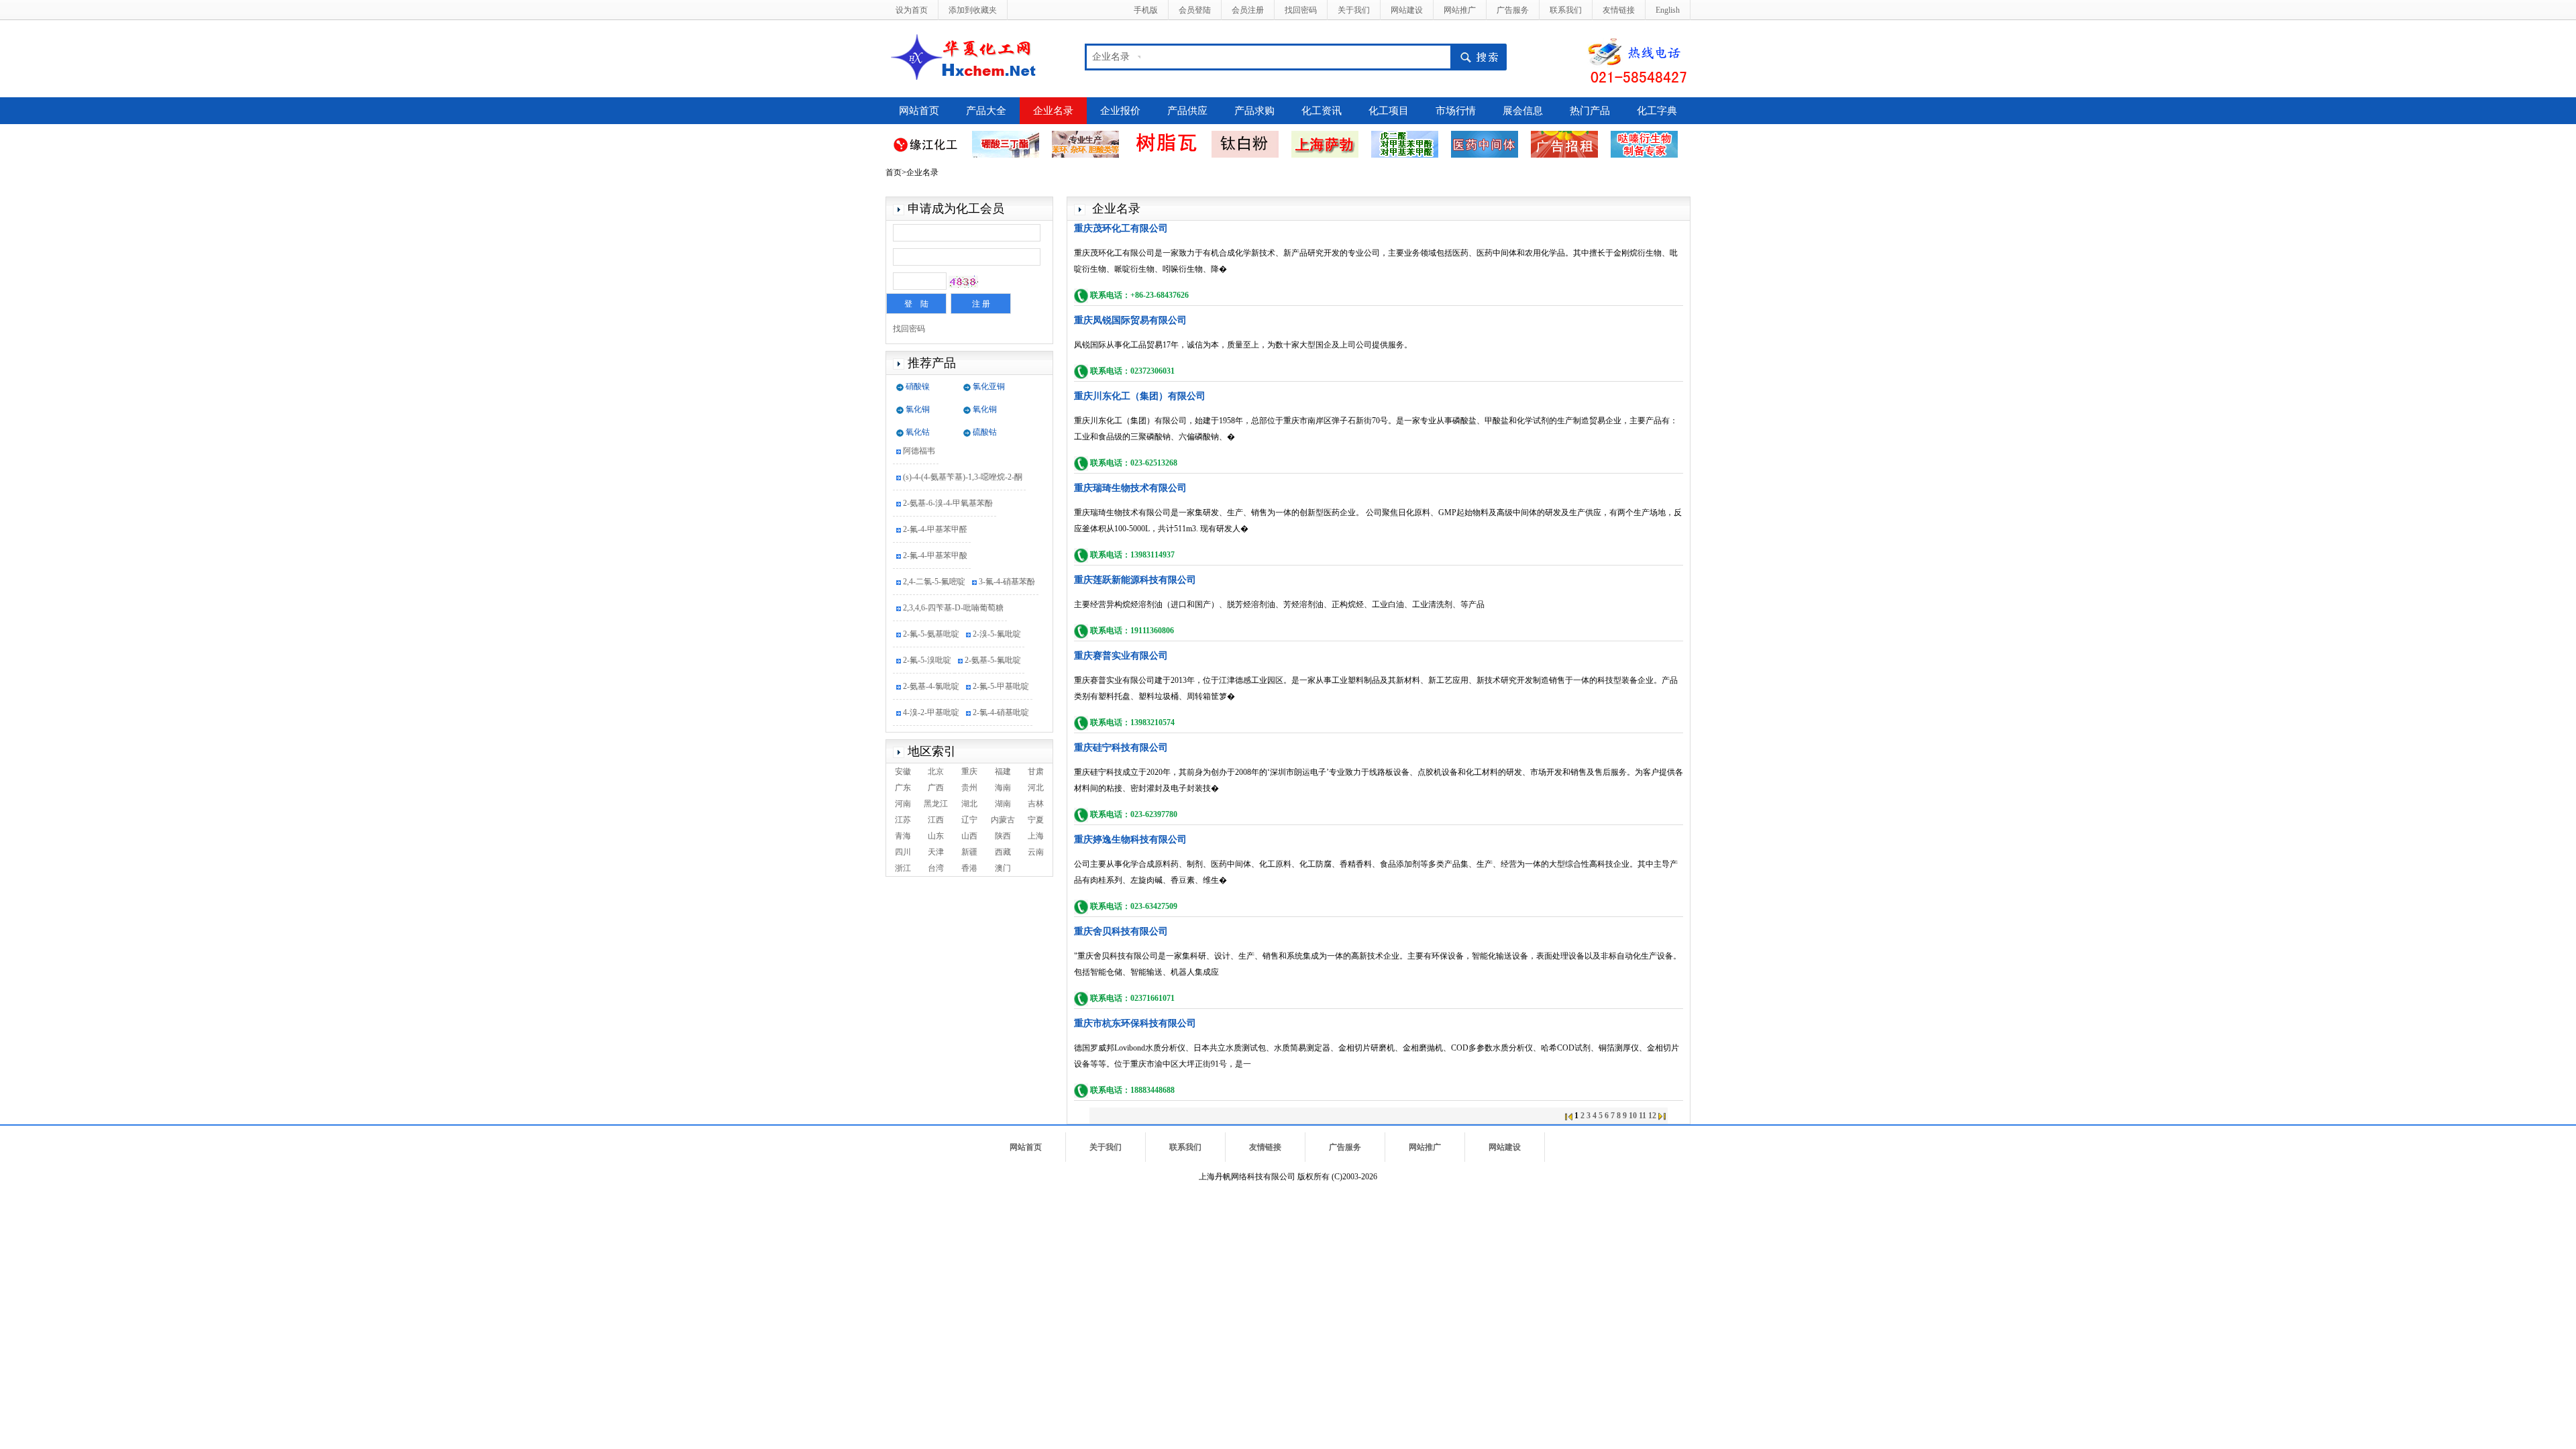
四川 (903, 852)
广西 (936, 788)
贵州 (969, 788)
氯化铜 (918, 409)
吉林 (1036, 804)
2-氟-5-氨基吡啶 (931, 624)
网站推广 (1460, 10)
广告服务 (1513, 10)
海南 (1003, 788)
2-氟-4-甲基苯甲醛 (935, 519)
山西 (969, 836)
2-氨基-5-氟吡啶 (993, 650)
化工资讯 (1322, 111)
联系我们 (1566, 10)
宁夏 (1036, 820)
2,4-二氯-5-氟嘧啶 (934, 572)
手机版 (1146, 10)
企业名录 (1053, 111)
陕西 (1003, 836)
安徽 (903, 771)
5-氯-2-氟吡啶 (927, 729)
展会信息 (1523, 111)
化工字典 (1657, 111)
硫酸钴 (985, 432)
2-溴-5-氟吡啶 (997, 624)
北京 (936, 771)
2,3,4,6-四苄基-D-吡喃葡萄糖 (953, 598)
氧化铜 (985, 409)
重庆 (969, 771)
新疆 (969, 852)
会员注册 (1248, 10)
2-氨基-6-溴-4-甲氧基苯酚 (948, 493)
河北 (1036, 788)
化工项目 (1389, 111)
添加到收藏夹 (973, 10)
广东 (903, 788)
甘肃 (1036, 771)
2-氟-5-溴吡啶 (927, 650)
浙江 (903, 868)
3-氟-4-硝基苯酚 (1007, 572)
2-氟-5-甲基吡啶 (1001, 676)
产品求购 (1254, 111)
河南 (903, 804)
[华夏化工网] (968, 56)
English (1668, 10)
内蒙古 (1003, 820)
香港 (969, 868)
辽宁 (969, 820)
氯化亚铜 (989, 386)
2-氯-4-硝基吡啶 (1001, 702)
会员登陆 (1195, 10)
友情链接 (1619, 10)
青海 (903, 836)
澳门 (1003, 868)
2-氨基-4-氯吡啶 (931, 676)
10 (1633, 1116)
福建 (1003, 771)
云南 (1036, 852)
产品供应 (1187, 111)
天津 (936, 852)
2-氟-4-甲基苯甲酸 (935, 545)
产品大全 (986, 111)
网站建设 (1407, 10)
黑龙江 (936, 804)
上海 (1036, 836)
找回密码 (1301, 10)
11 (1643, 1116)
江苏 (903, 820)
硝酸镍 (918, 386)
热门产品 (1590, 111)
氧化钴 (918, 432)
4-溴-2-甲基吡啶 (931, 702)
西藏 (1003, 852)
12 (1652, 1116)
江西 (936, 820)
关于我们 (1354, 10)
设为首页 (912, 10)
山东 (936, 836)
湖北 (969, 804)
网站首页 (919, 111)
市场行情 (1456, 111)
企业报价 (1120, 111)
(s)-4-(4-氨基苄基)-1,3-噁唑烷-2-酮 (963, 467)
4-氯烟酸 (980, 729)
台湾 (936, 868)
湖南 (1003, 804)
